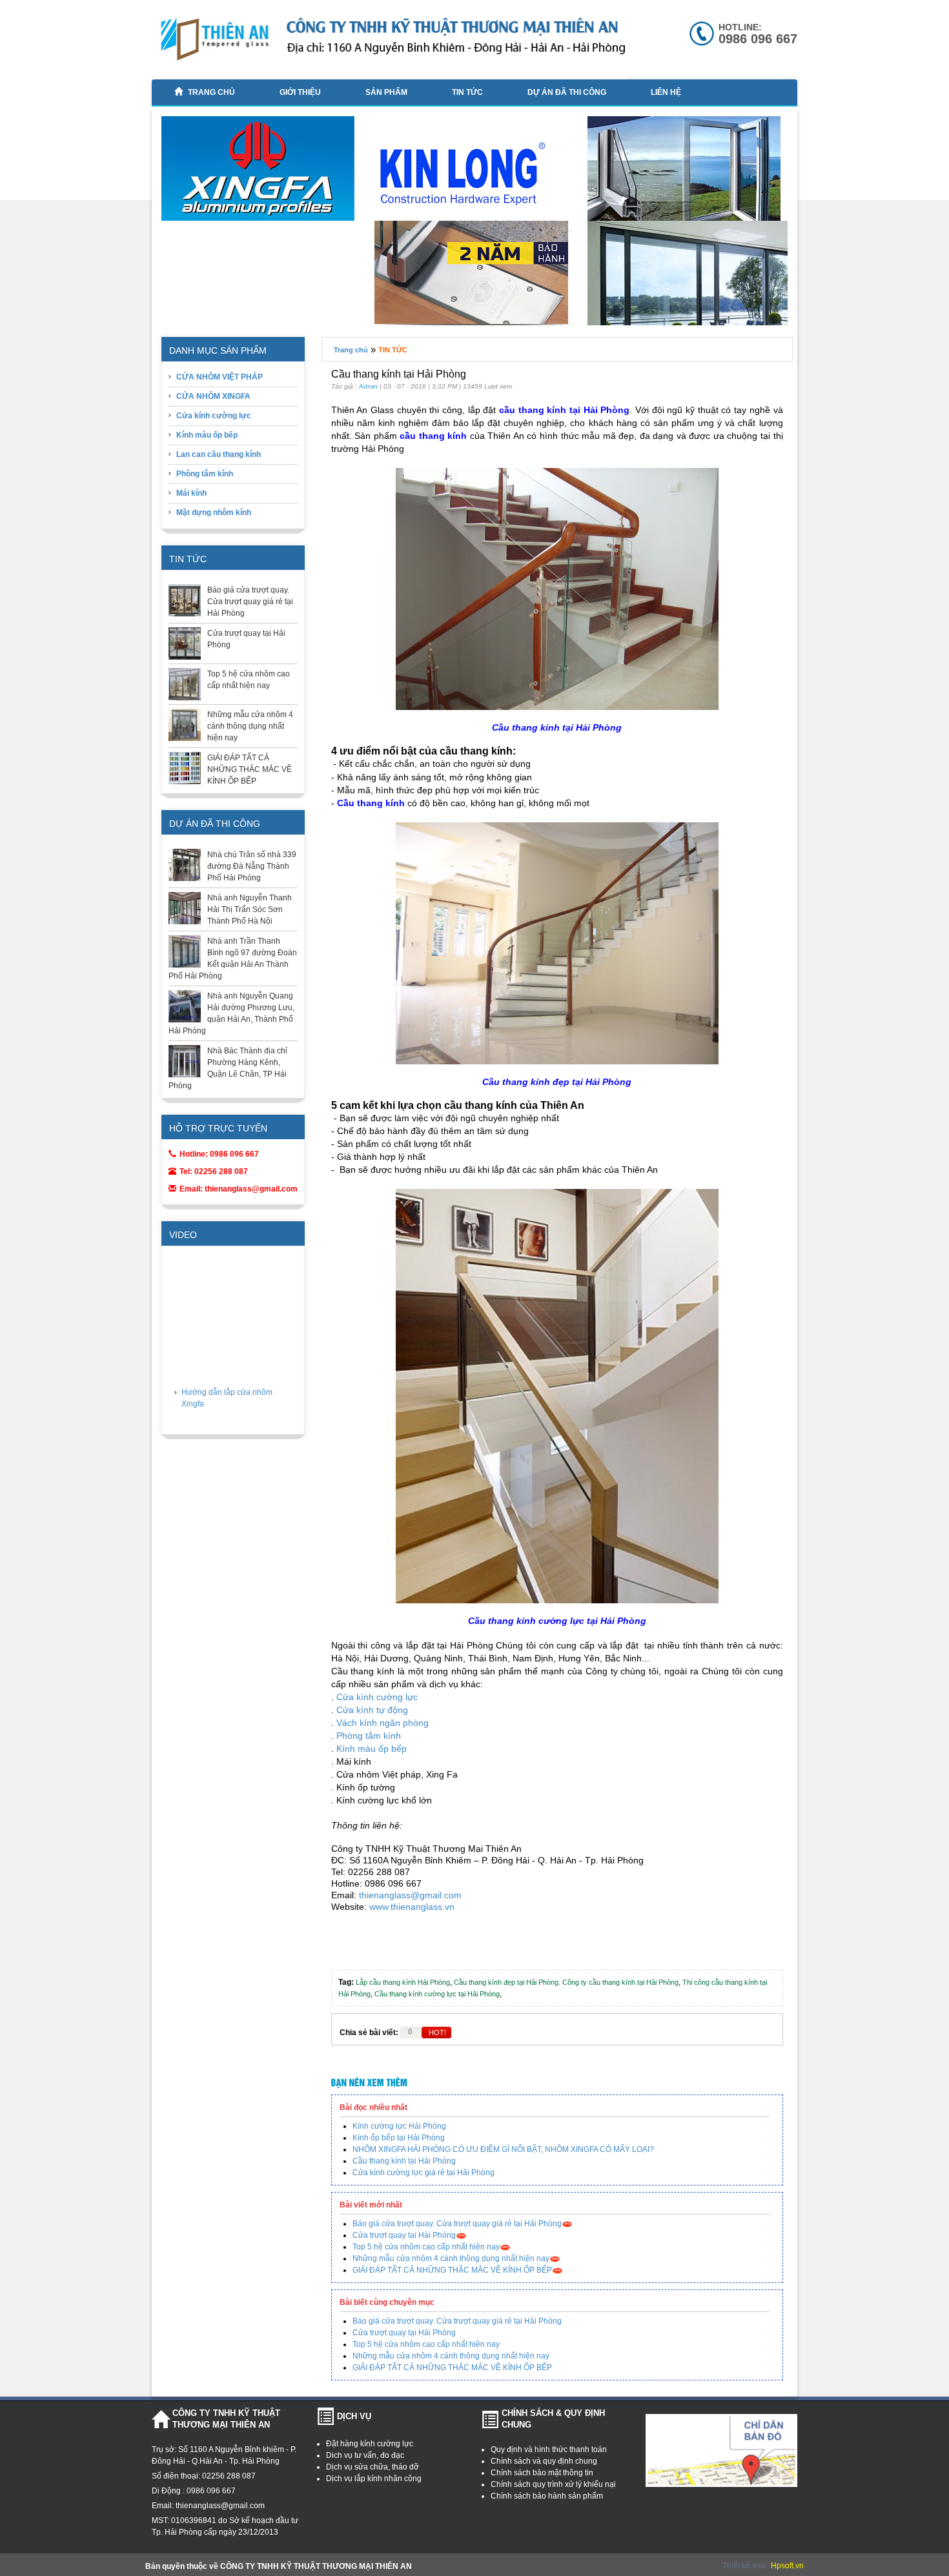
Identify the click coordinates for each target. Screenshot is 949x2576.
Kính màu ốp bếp (207, 435)
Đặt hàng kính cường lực (370, 2444)
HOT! (437, 2033)
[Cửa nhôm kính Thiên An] (689, 176)
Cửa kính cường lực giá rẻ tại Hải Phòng (423, 2173)
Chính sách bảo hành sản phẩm (547, 2496)
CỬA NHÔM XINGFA (213, 396)
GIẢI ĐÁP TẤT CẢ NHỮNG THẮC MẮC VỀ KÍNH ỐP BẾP (250, 769)
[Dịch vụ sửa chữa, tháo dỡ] (476, 177)
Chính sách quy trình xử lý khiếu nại (553, 2484)
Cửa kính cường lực (214, 416)
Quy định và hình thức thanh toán (549, 2449)
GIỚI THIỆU (300, 92)
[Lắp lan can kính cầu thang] (689, 323)
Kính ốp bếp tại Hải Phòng (399, 2138)
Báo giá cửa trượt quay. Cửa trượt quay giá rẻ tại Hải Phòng (250, 602)
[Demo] (476, 276)
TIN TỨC (467, 92)
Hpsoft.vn (787, 2566)
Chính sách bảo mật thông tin (542, 2473)
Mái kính (191, 493)
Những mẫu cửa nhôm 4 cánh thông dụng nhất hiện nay (250, 726)
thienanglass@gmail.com (410, 1895)
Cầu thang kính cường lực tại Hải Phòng (437, 1994)
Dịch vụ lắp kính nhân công (374, 2479)
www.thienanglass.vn (412, 1907)
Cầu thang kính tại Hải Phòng (404, 2161)
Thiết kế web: (747, 2566)
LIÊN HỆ (666, 92)
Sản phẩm (386, 92)
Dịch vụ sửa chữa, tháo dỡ (372, 2467)
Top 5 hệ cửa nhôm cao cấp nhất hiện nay (426, 2247)
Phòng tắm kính (205, 474)
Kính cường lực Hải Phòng (399, 2126)
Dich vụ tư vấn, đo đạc (365, 2455)
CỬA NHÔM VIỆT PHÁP (219, 377)
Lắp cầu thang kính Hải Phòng (403, 1982)
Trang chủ (211, 92)
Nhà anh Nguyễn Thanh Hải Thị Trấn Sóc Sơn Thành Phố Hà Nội (250, 909)
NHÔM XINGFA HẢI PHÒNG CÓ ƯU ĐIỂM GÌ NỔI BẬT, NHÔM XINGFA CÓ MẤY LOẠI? (503, 2149)
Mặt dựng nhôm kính (214, 512)
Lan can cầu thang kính (219, 454)
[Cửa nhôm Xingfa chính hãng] (263, 174)
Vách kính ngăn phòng (383, 1723)
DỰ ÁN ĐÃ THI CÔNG (567, 92)
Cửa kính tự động (372, 1710)
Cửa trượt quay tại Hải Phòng (404, 2235)
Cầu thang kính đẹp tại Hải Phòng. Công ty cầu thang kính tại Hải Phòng (566, 1982)
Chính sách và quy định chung (544, 2461)
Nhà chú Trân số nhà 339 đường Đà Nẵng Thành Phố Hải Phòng (252, 866)
